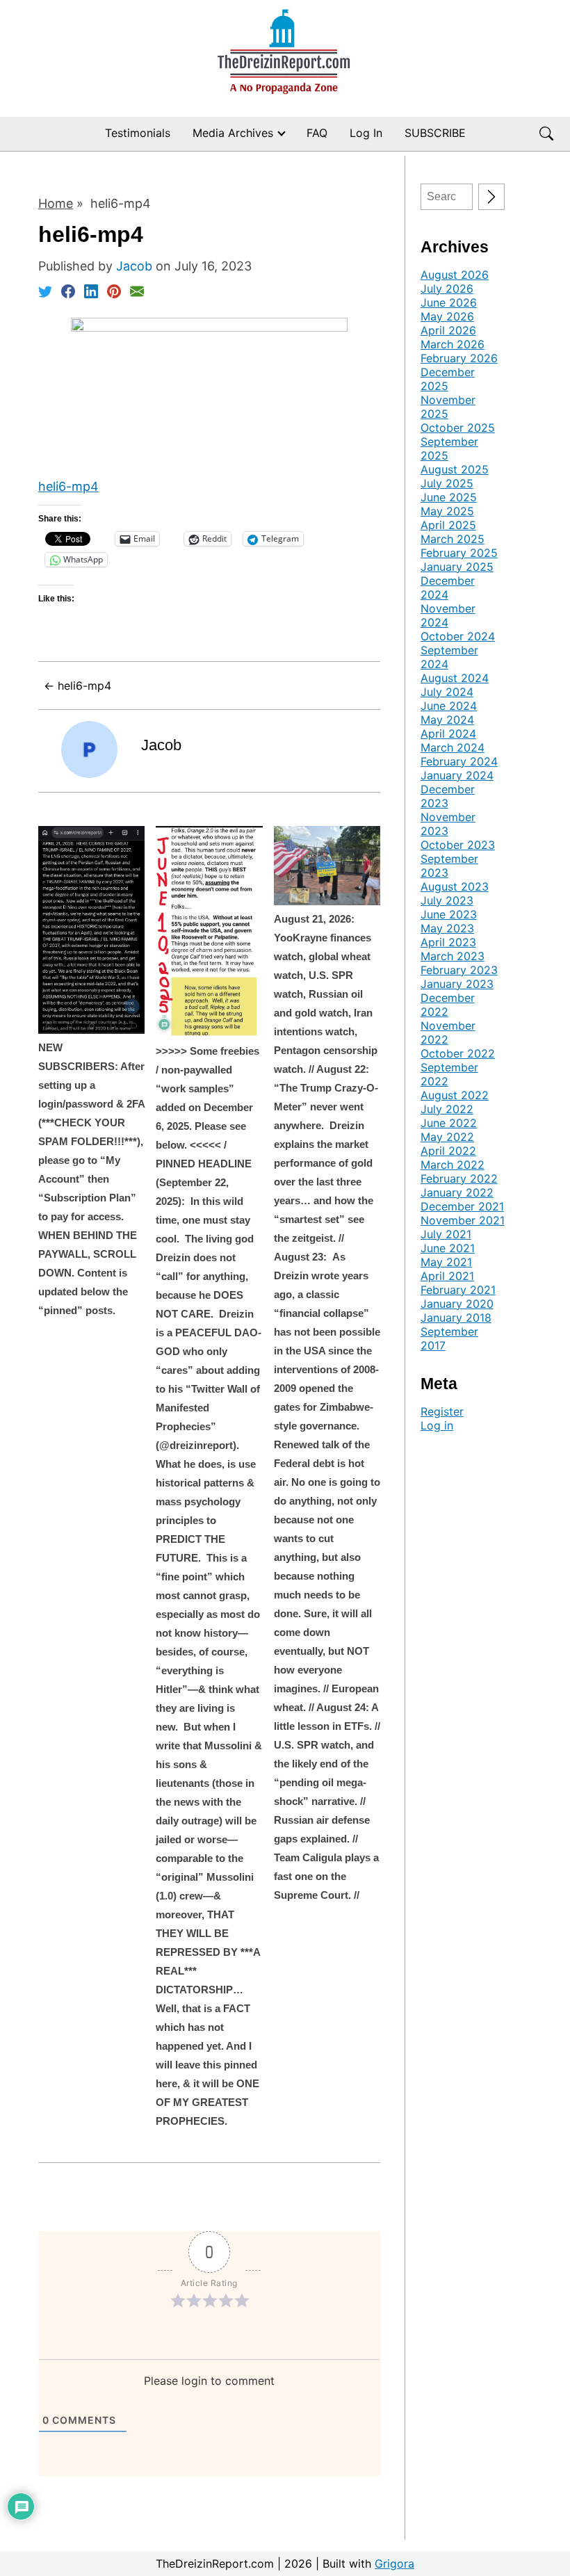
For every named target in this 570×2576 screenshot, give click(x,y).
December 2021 (462, 1206)
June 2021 (448, 1248)
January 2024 (457, 775)
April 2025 (448, 525)
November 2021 (463, 1220)
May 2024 (447, 720)
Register (442, 1411)
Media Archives (233, 133)
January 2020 (457, 1304)
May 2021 (446, 1262)
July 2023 (447, 900)
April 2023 (448, 942)
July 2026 (447, 289)
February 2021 (458, 1290)
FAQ (317, 133)
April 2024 (448, 734)
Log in (437, 1425)
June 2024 (449, 706)
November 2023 (448, 824)
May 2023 (447, 928)
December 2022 (448, 1005)
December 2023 (448, 796)
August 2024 (455, 678)
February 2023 (459, 970)
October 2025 (458, 428)
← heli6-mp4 (78, 686)
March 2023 (453, 956)
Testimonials (138, 133)
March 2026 (453, 344)
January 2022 (457, 1192)
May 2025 (447, 511)
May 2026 (447, 316)
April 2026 (448, 330)
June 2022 (449, 1123)
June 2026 (449, 302)
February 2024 (459, 761)
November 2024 (448, 615)
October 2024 (458, 636)
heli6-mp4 (68, 486)
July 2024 (447, 692)
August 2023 (455, 886)
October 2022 (458, 1053)
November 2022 (448, 1032)
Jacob (161, 745)
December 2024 (448, 588)
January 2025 (457, 567)
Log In (366, 133)
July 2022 (447, 1109)
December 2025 (448, 379)
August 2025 (455, 469)
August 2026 (455, 275)
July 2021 (446, 1234)
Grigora (394, 2563)
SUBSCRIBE (435, 133)
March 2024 (453, 747)
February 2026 (459, 358)
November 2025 (448, 407)
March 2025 (453, 539)
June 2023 (449, 914)
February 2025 (459, 553)
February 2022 (459, 1178)
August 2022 (455, 1095)
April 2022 (448, 1151)
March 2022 (453, 1165)
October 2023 (458, 845)
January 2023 (457, 984)
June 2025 (449, 497)
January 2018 (456, 1318)
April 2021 (447, 1276)
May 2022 (447, 1137)
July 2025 (447, 483)
